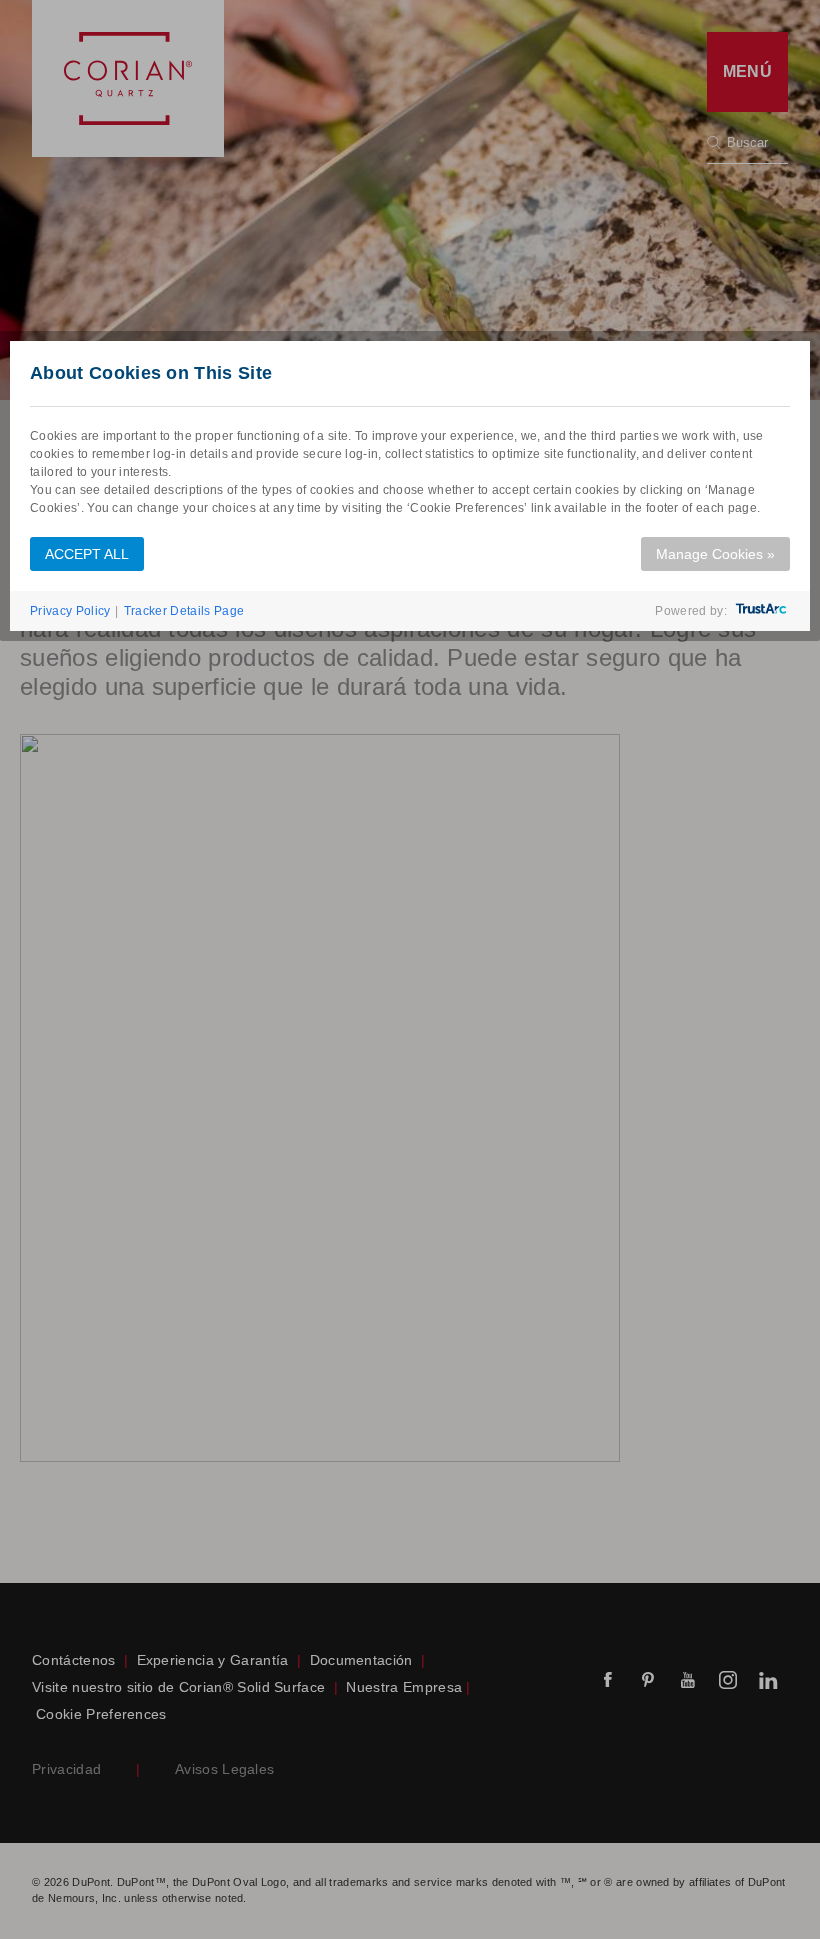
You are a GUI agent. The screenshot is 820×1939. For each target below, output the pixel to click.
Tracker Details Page (184, 611)
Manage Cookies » (715, 554)
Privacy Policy (70, 611)
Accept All (87, 554)
